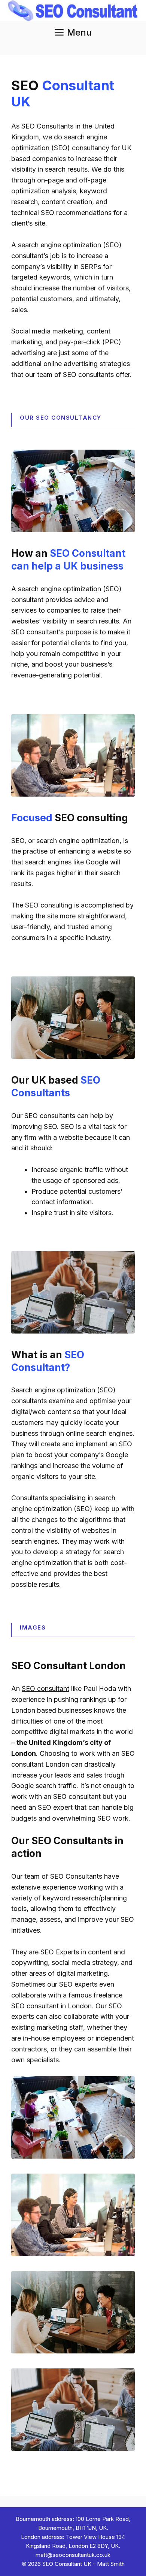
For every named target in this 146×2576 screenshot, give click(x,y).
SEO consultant (45, 1689)
